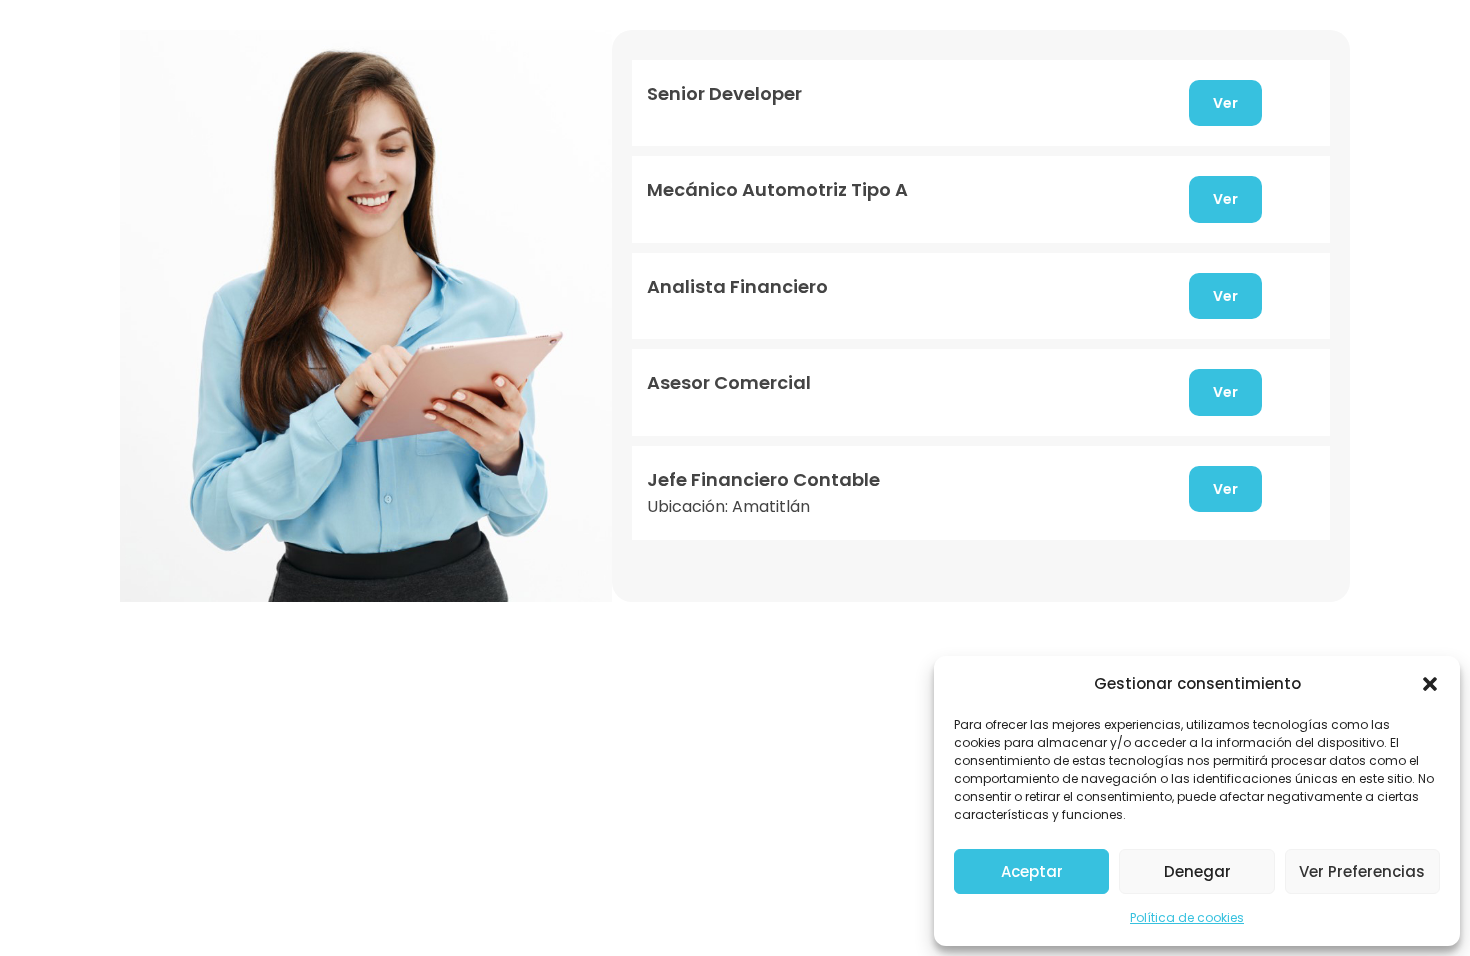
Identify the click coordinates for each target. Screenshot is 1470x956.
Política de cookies (1187, 917)
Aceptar (1032, 871)
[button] (1430, 684)
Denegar (1197, 871)
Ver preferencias (1362, 871)
